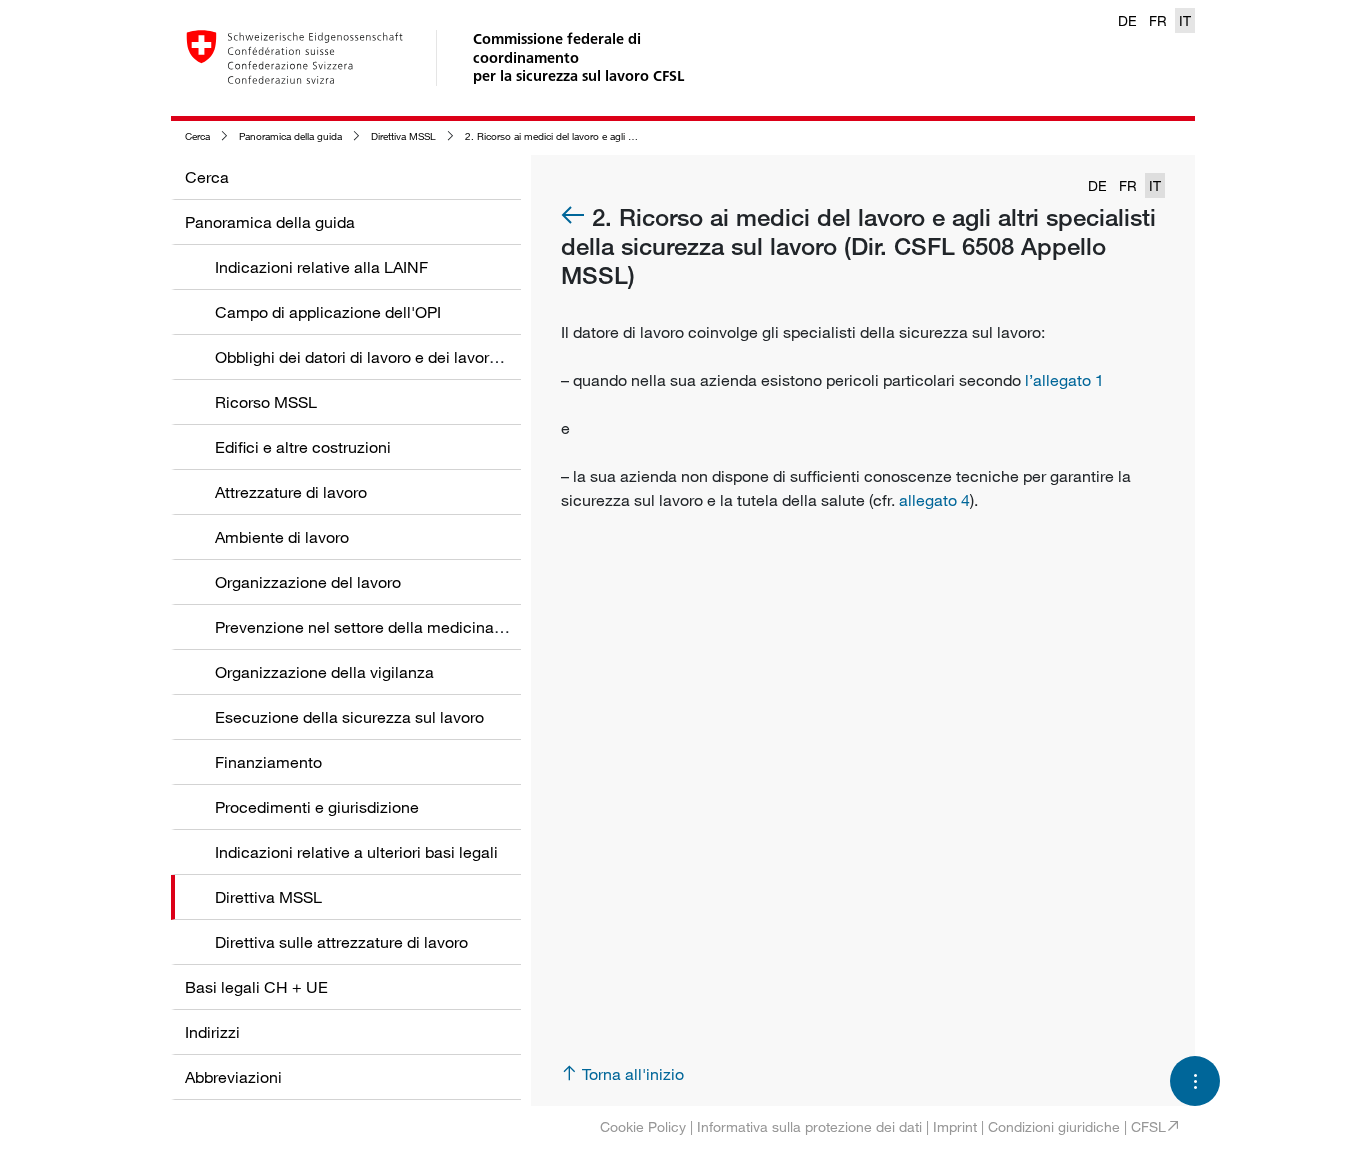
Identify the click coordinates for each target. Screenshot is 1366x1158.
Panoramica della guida (290, 136)
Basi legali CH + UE (256, 987)
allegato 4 (934, 500)
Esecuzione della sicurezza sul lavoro (349, 717)
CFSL (1148, 1126)
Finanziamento (268, 762)
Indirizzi (212, 1032)
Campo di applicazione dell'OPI (328, 312)
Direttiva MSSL (403, 136)
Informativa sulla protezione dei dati (809, 1126)
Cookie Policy (643, 1126)
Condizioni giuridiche (1054, 1126)
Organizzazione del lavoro (308, 582)
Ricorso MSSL (266, 402)
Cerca (197, 136)
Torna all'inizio (633, 1074)
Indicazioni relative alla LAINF (321, 267)
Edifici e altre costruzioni (303, 447)
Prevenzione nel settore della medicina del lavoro (391, 627)
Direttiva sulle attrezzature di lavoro (341, 942)
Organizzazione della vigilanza (324, 672)
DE (1127, 20)
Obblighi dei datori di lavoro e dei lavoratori (368, 357)
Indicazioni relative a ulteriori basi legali (356, 852)
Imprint (955, 1126)
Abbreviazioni (233, 1077)
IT (1185, 20)
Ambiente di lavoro (282, 537)
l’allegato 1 (1064, 380)
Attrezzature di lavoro (291, 492)
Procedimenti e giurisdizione (317, 807)
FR (1158, 20)
